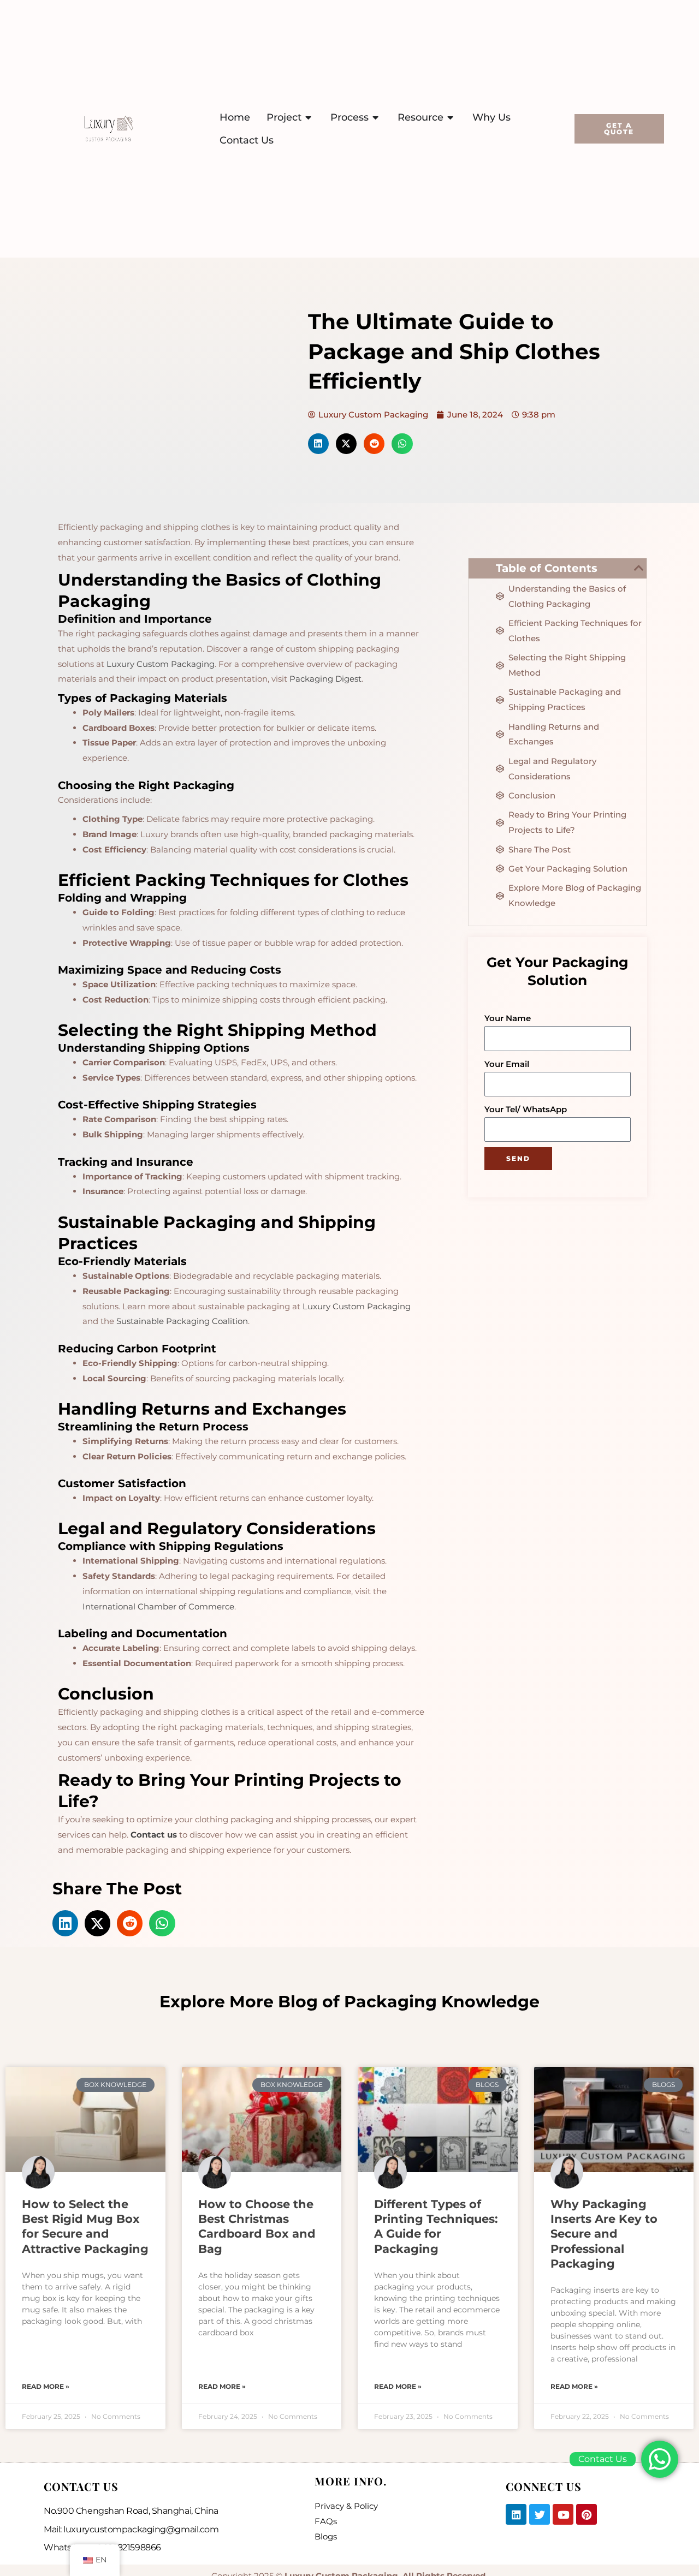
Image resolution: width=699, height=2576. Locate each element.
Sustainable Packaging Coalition (182, 1321)
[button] (318, 444)
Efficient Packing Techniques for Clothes (575, 631)
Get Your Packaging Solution (568, 869)
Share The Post (540, 849)
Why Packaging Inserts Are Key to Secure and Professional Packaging (604, 2234)
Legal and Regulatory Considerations (552, 769)
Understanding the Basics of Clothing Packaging (567, 596)
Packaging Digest (325, 679)
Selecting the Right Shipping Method (567, 665)
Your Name (508, 1018)
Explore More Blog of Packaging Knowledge (575, 895)
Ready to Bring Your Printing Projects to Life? (567, 822)
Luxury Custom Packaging (161, 664)
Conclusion (532, 795)
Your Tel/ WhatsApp (526, 1109)
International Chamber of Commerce (158, 1606)
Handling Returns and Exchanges (554, 734)
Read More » (46, 2386)
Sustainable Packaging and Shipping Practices (565, 699)
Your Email (507, 1064)
